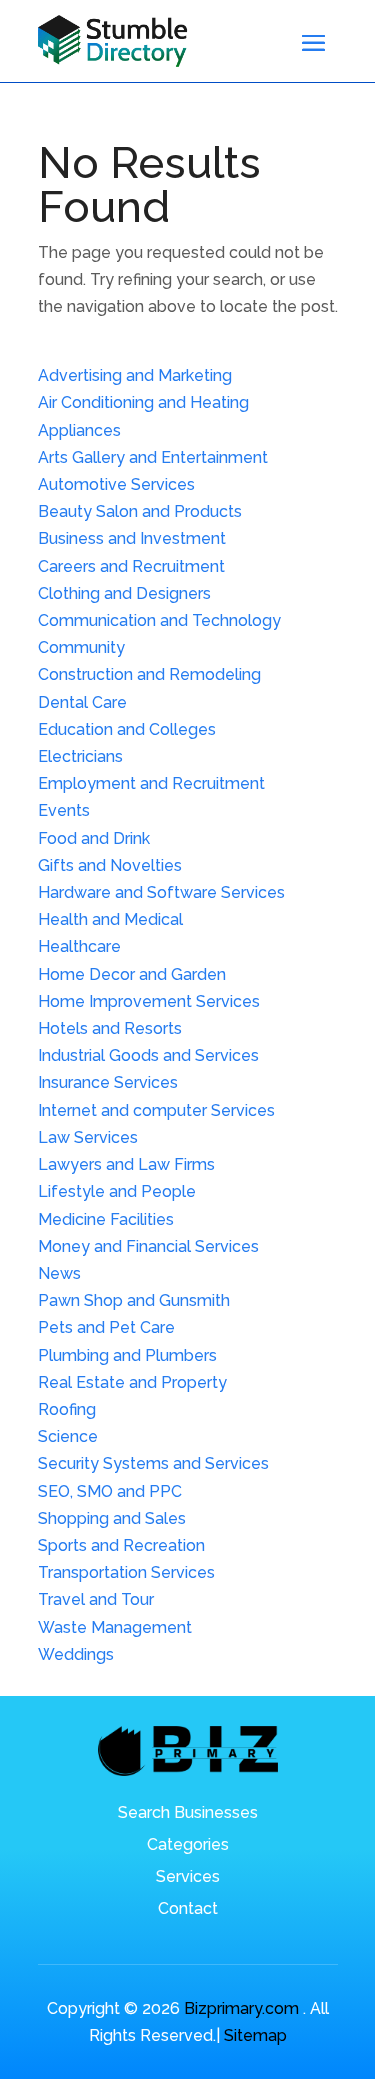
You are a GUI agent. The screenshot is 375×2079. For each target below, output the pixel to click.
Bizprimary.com (241, 2008)
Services (188, 1878)
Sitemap (255, 2035)
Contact (188, 1910)
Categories (188, 1846)
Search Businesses (188, 1814)
